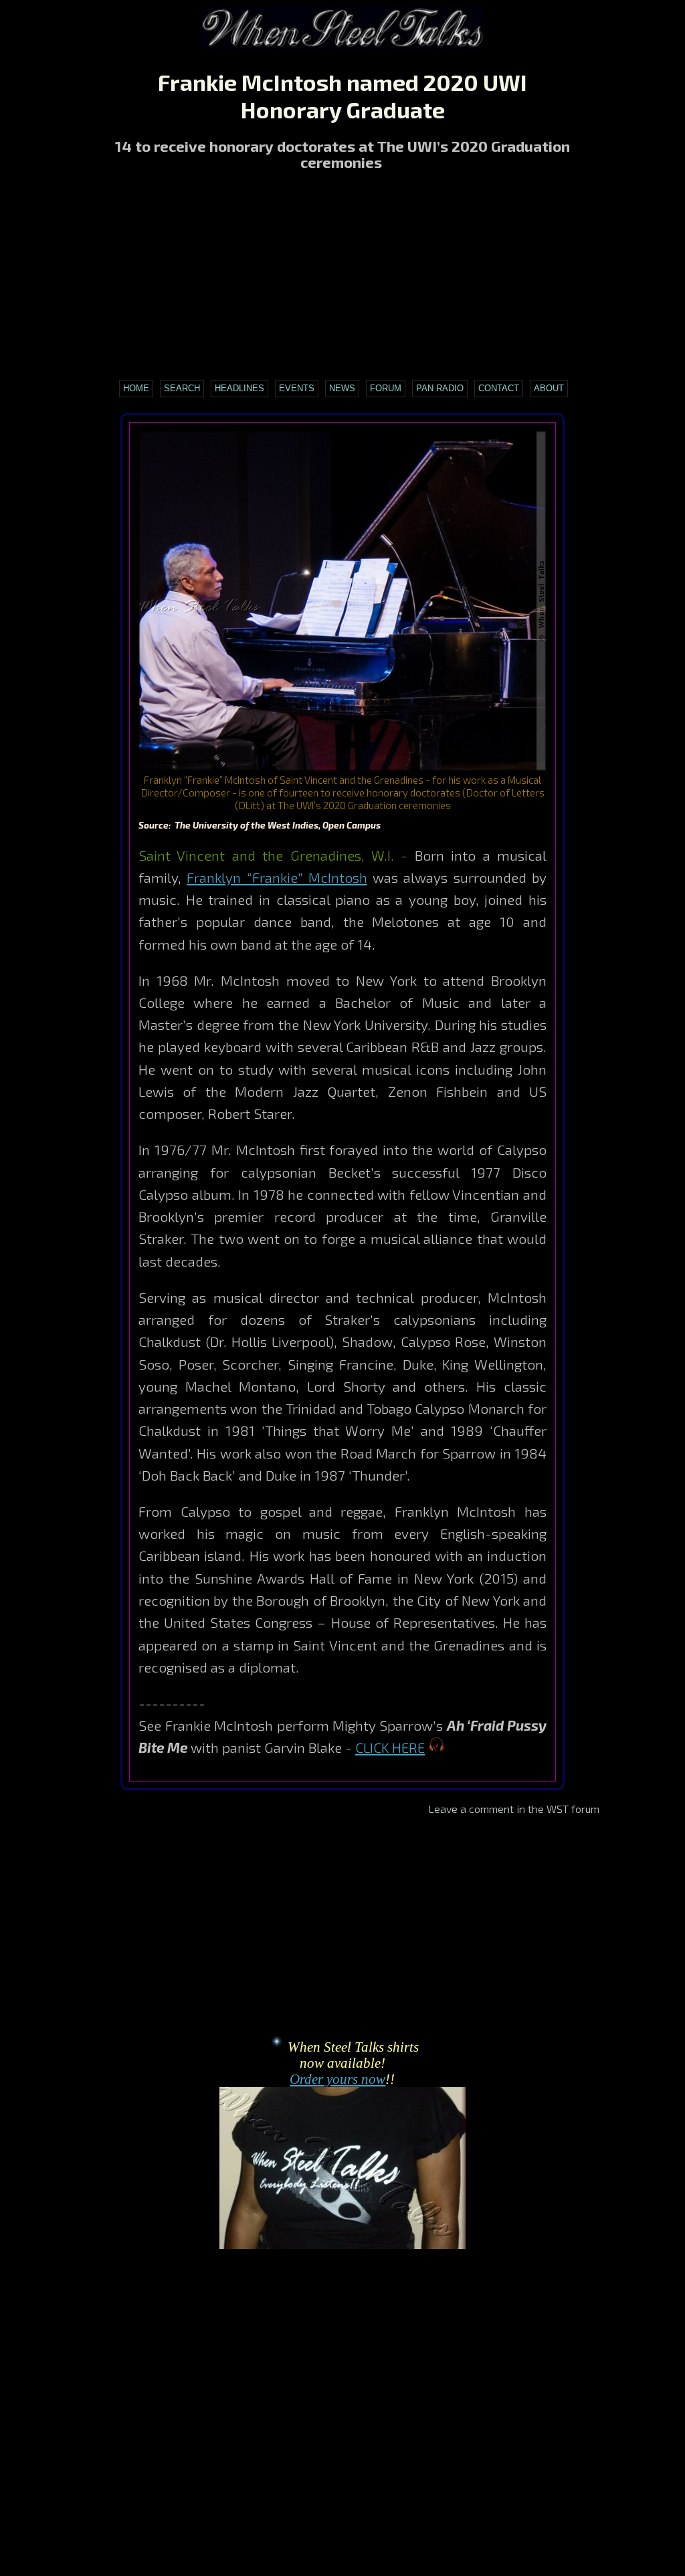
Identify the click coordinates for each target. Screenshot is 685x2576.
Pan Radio (440, 388)
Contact (499, 388)
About (549, 388)
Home (136, 388)
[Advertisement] (342, 277)
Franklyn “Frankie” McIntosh (277, 877)
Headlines (239, 388)
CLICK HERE (390, 1747)
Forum (386, 388)
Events (297, 388)
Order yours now (337, 2079)
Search (182, 388)
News (342, 388)
